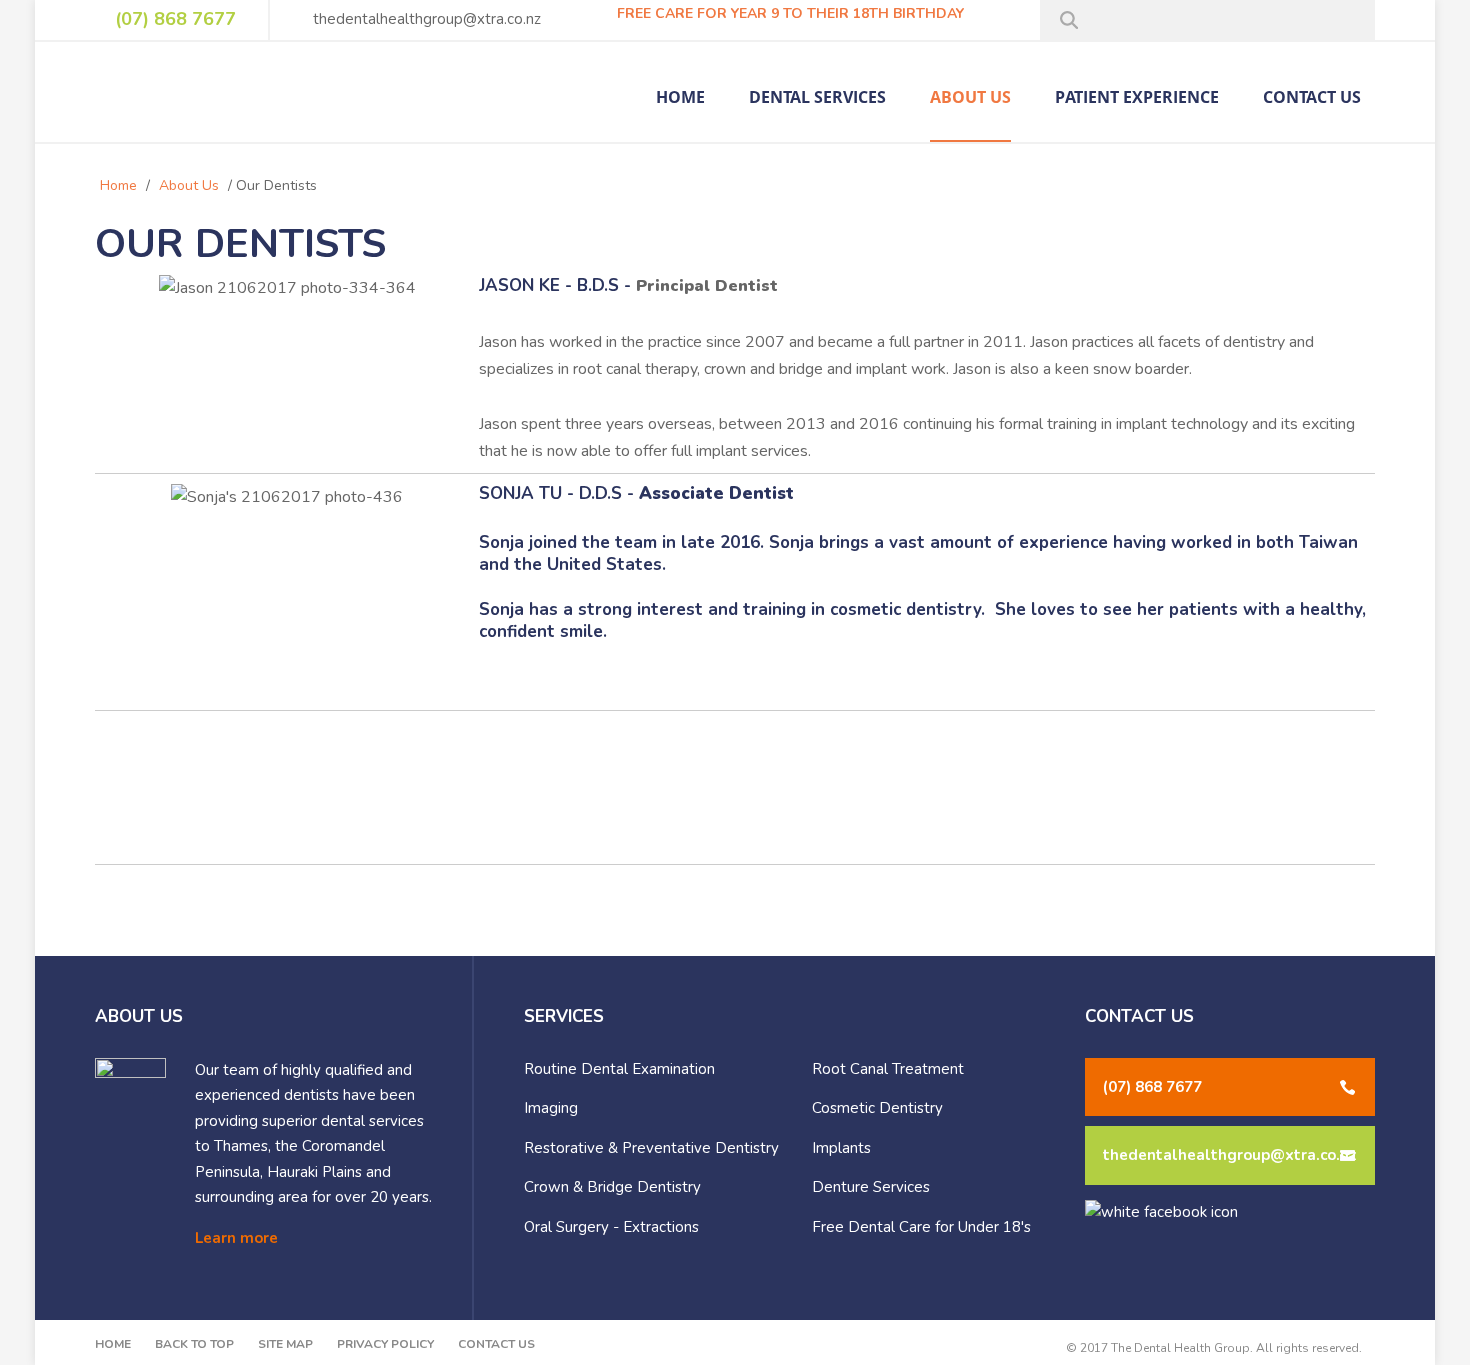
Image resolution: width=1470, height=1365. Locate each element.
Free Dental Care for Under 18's (921, 1227)
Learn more (236, 1238)
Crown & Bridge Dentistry (612, 1187)
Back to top (194, 1344)
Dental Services (817, 98)
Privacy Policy (385, 1344)
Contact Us (1312, 98)
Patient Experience (1137, 98)
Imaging (551, 1108)
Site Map (285, 1344)
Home (680, 98)
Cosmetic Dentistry (877, 1108)
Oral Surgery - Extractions (611, 1227)
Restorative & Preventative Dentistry (651, 1148)
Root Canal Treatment (888, 1069)
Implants (841, 1148)
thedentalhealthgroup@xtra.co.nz (425, 19)
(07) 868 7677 (173, 19)
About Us (970, 98)
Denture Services (871, 1187)
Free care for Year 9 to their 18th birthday (788, 13)
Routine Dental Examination (619, 1069)
